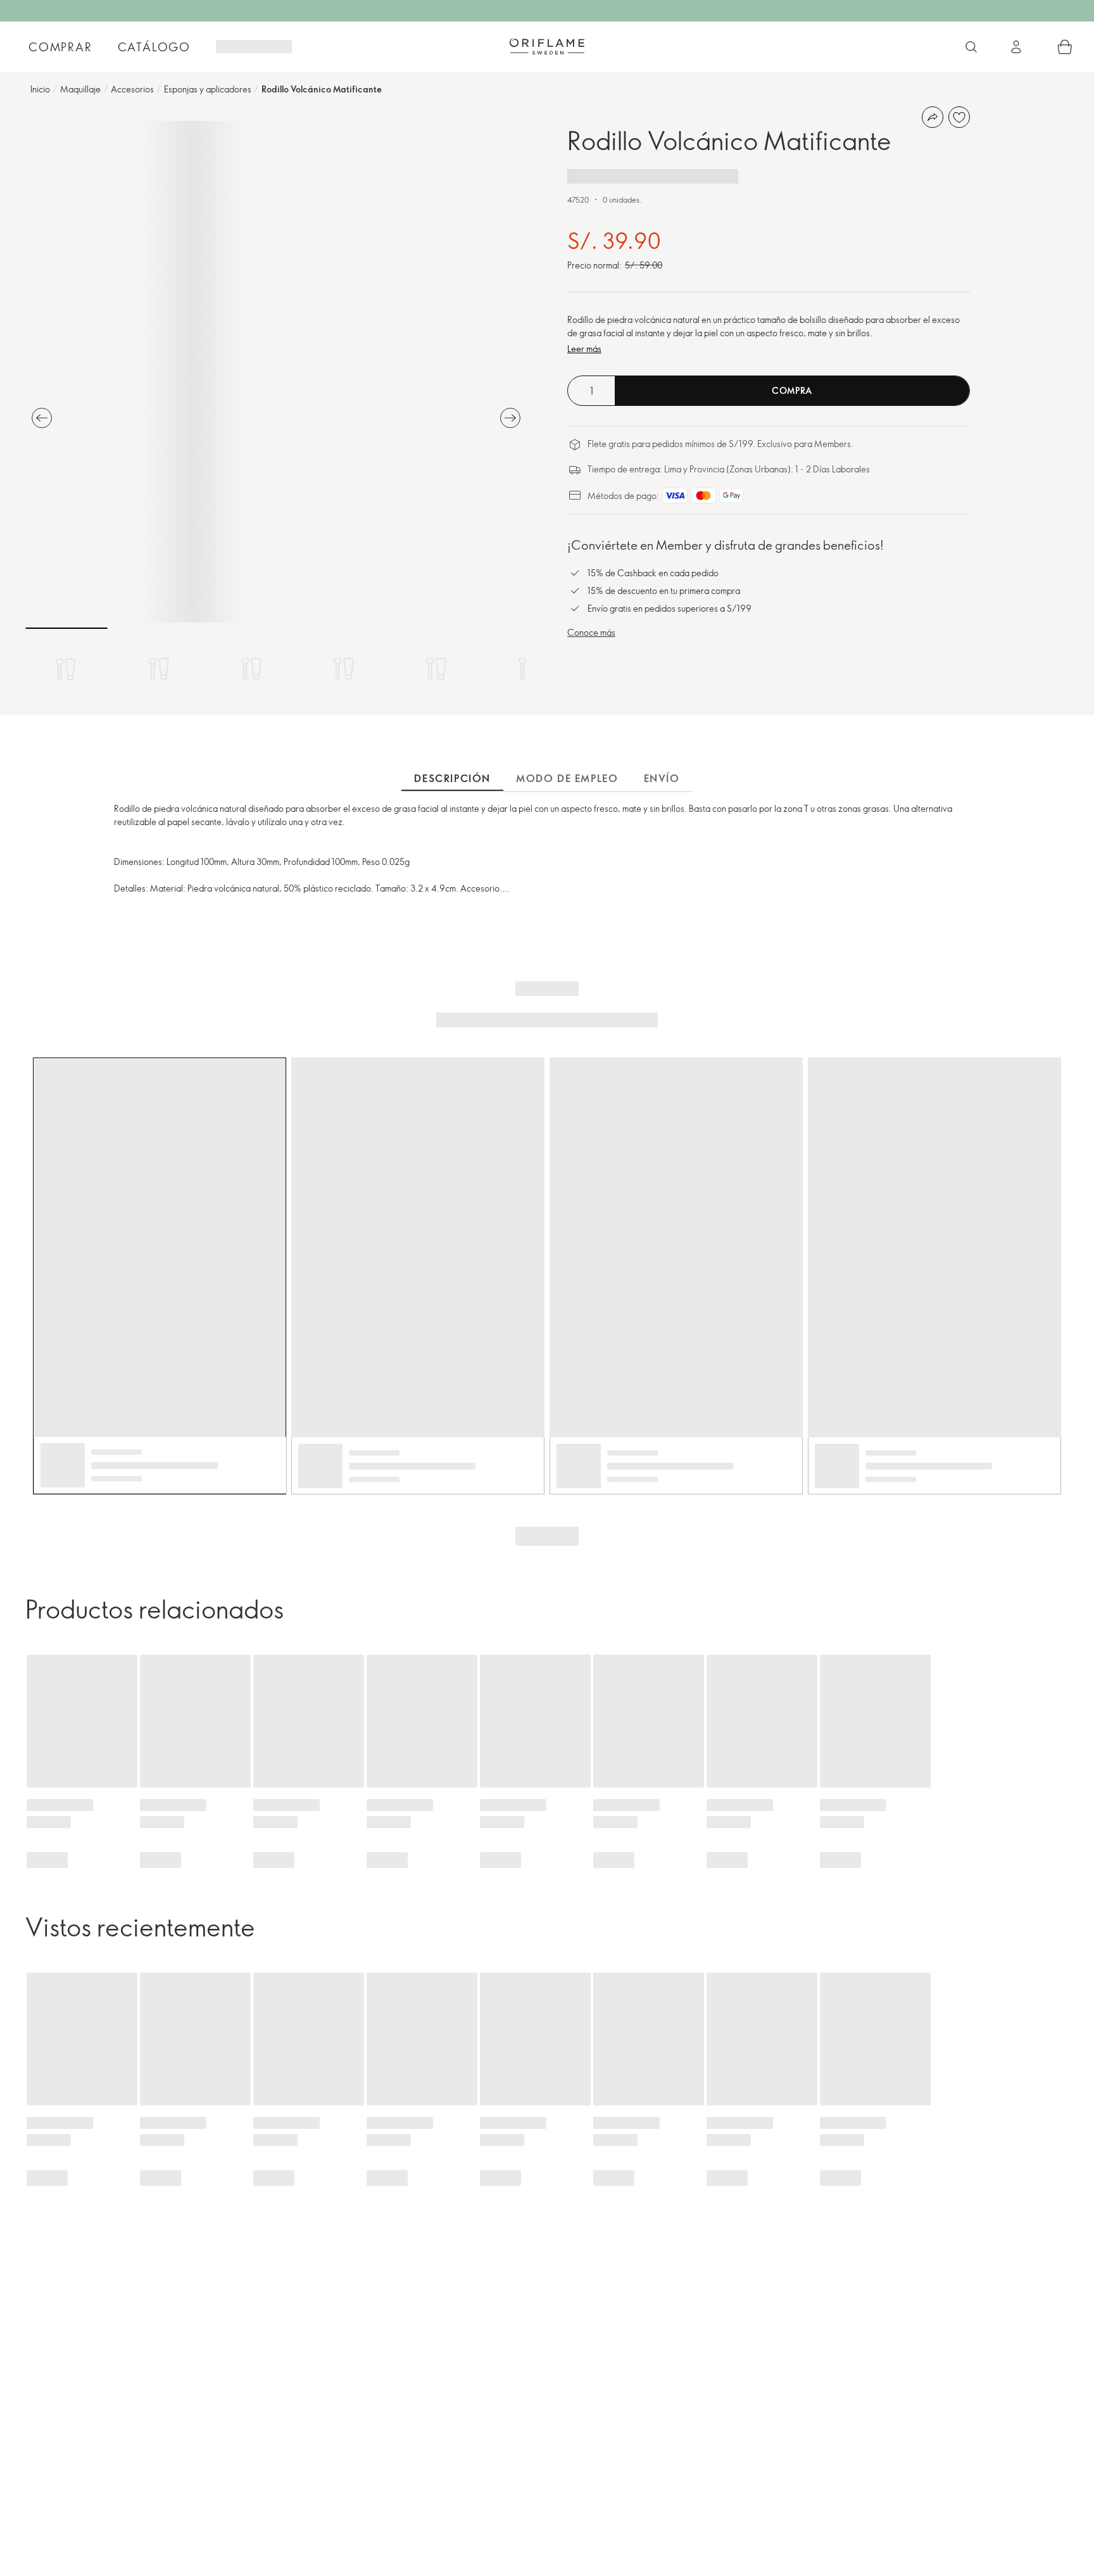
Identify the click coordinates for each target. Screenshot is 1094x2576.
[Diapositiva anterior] (42, 418)
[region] (276, 372)
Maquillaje (80, 89)
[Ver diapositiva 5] (436, 669)
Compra (792, 390)
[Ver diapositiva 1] (66, 669)
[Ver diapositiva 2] (159, 669)
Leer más (584, 349)
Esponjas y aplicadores (208, 89)
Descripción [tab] (452, 778)
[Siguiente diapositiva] (510, 418)
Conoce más (591, 632)
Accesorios (132, 89)
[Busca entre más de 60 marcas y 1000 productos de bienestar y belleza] (971, 47)
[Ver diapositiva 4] (344, 669)
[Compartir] (933, 117)
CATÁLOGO (154, 47)
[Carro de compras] (1065, 47)
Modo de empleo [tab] (567, 778)
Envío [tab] (662, 778)
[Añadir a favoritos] (959, 117)
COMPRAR (60, 47)
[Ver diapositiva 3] (251, 669)
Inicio (40, 89)
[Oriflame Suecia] (547, 46)
